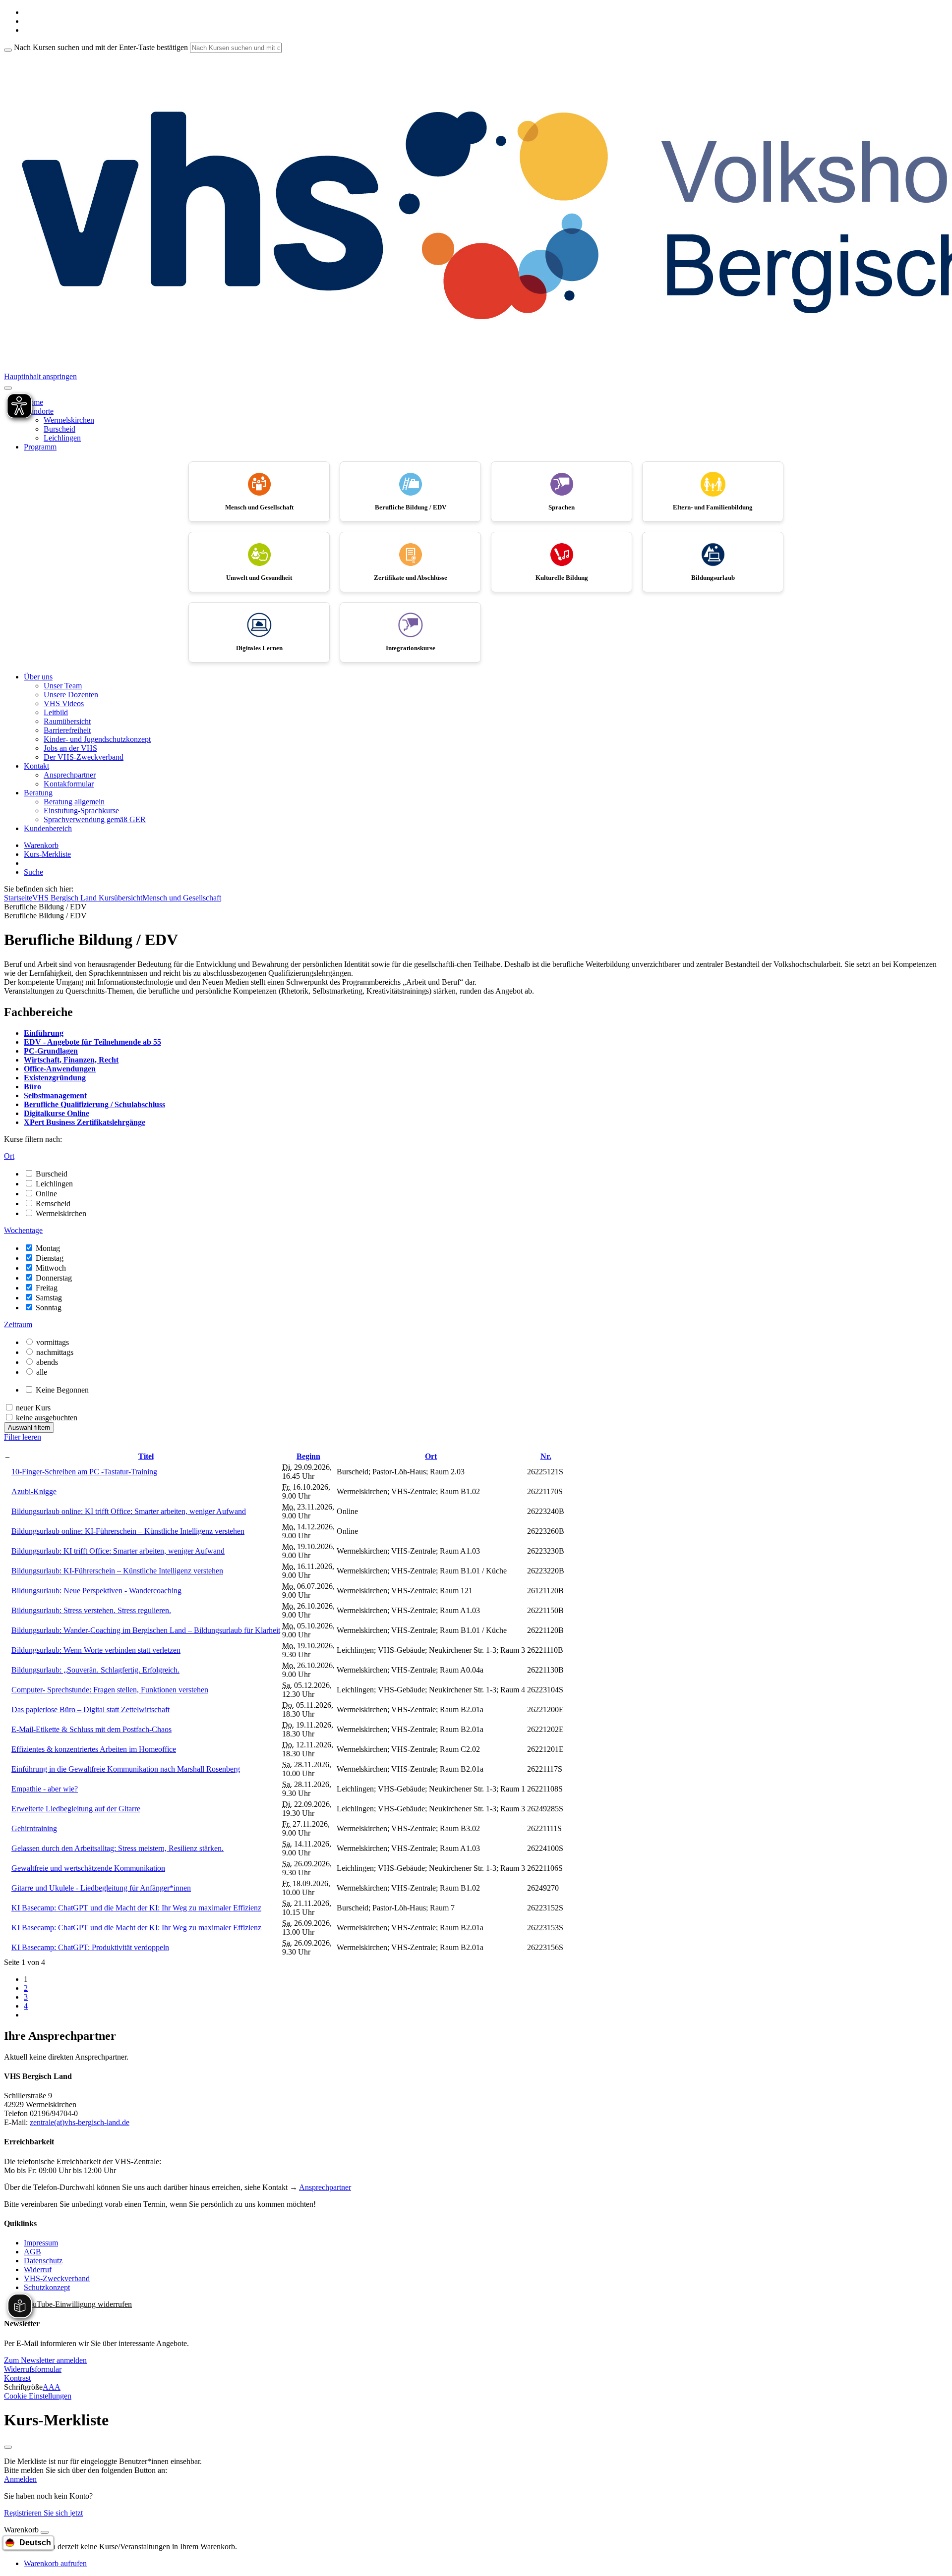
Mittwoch (51, 1268)
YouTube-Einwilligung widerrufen (78, 2304)
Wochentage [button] (23, 1230)
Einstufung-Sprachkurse (81, 811)
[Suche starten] (8, 50)
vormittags (53, 1342)
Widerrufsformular (33, 2369)
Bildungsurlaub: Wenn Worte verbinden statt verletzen (96, 1650)
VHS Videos (64, 703)
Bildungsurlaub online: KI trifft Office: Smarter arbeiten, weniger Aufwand (129, 1511)
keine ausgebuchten (47, 1418)
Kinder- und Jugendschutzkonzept (97, 739)
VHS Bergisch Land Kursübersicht (87, 898)
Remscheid (53, 1204)
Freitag (47, 1288)
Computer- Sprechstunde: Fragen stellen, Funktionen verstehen (110, 1690)
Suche (33, 872)
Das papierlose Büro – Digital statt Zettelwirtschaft (90, 1709)
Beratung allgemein (74, 802)
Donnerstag (54, 1278)
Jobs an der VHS (70, 748)
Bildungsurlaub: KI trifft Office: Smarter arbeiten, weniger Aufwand (118, 1551)
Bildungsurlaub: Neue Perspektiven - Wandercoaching (96, 1591)
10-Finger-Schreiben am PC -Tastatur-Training (84, 1472)
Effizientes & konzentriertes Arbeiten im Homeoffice (94, 1749)
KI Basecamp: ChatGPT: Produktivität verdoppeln (90, 1947)
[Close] (45, 2532)
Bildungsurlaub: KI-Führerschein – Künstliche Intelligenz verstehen (117, 1571)
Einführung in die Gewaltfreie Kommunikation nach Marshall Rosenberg (126, 1769)
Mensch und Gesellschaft (182, 898)
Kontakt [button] (36, 766)
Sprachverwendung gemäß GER (95, 819)
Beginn (308, 1456)
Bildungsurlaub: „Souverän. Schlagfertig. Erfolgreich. (95, 1670)
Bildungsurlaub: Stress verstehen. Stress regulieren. (91, 1610)
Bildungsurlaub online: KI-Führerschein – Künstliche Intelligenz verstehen (128, 1531)
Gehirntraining (34, 1828)
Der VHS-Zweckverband (84, 757)
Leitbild (56, 712)
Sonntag (49, 1308)
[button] (45, 2360)
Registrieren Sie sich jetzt (43, 2513)
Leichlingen (62, 438)
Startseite (18, 898)
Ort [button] (9, 1156)
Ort (431, 1456)
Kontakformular (69, 784)
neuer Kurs (33, 1408)
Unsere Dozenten (71, 695)
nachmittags (55, 1352)
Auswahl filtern (29, 1428)
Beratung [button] (38, 793)
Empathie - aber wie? (45, 1789)
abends (47, 1362)
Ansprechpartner (70, 775)
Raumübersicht (67, 721)
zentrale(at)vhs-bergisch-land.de (80, 2122)
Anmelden (20, 2479)
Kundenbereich (48, 828)
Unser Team (63, 686)
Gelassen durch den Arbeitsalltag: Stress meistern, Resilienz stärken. (118, 1848)
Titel (146, 1456)
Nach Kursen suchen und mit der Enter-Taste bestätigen (101, 47)
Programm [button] (40, 447)
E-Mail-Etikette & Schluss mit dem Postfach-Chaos (91, 1729)
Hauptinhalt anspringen (40, 376)
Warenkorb (41, 845)
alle (42, 1372)
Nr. (546, 1456)
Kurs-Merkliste (47, 854)
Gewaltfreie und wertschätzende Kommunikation (88, 1868)
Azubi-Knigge (34, 1491)
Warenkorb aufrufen (55, 2563)
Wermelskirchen (69, 420)
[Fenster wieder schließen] (8, 2447)
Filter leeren (23, 1437)
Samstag (49, 1298)
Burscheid (59, 429)
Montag (48, 1248)
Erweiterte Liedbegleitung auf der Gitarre (76, 1809)
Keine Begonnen (62, 1390)
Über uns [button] (38, 677)
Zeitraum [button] (18, 1324)
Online (46, 1194)
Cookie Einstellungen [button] (38, 2396)
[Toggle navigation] (8, 388)
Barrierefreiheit (67, 730)
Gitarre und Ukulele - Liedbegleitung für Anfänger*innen (101, 1888)
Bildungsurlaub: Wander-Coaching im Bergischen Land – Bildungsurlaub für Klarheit (146, 1630)
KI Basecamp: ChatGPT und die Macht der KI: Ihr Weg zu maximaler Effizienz (136, 1908)
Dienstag (50, 1258)
